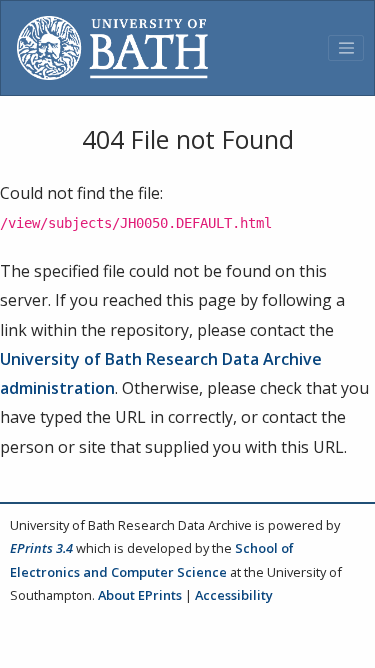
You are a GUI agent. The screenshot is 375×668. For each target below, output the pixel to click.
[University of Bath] (112, 48)
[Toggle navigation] (346, 48)
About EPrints (140, 595)
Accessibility (234, 595)
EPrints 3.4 (41, 548)
